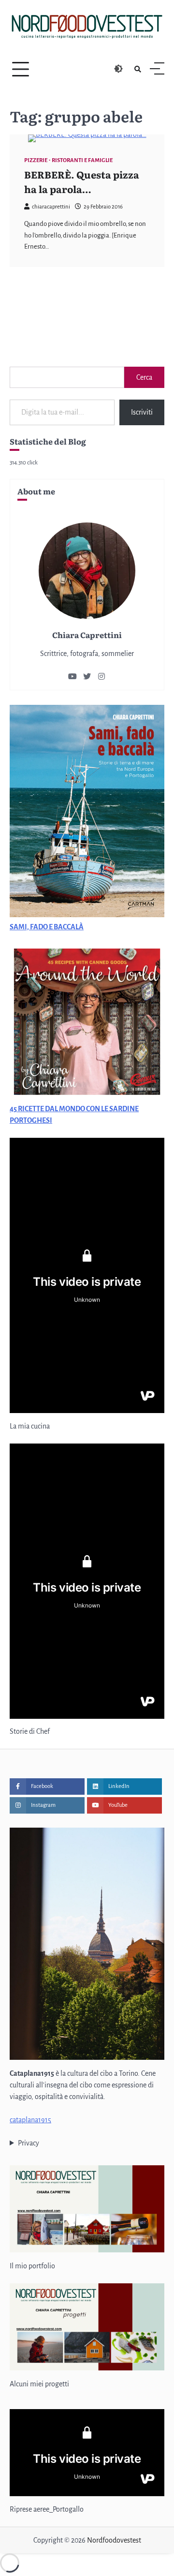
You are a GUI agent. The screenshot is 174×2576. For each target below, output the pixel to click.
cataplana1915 (30, 2120)
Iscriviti (142, 412)
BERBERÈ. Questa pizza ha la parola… (82, 181)
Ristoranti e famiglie (82, 160)
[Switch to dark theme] (118, 69)
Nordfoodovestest (114, 2540)
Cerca (144, 377)
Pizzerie (36, 160)
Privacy (29, 2143)
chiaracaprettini (51, 207)
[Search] (138, 69)
